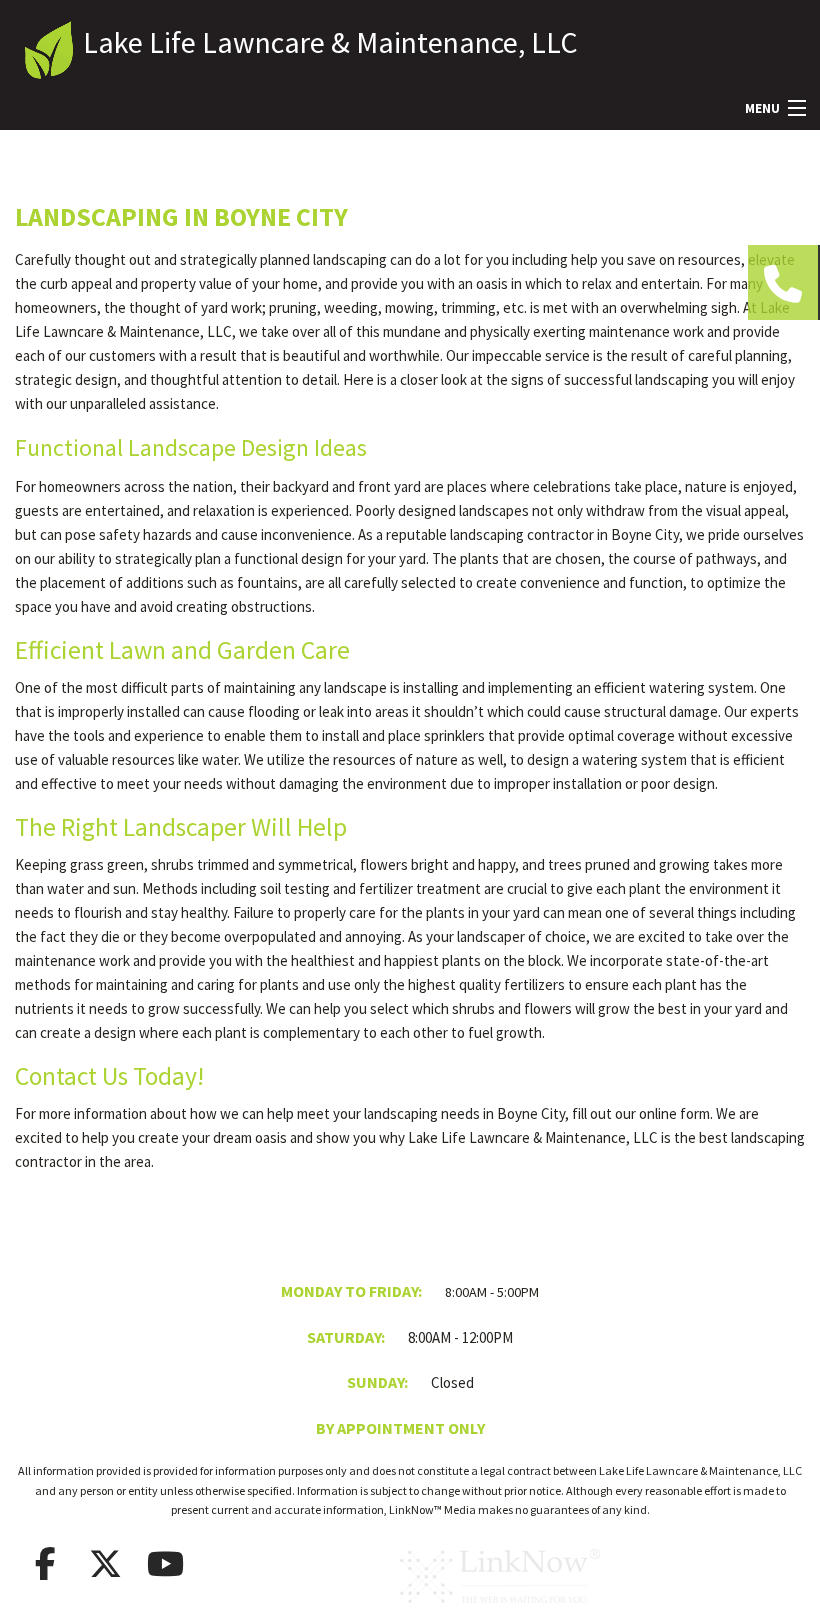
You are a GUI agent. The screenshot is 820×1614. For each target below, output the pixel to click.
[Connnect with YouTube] (165, 1564)
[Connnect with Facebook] (45, 1564)
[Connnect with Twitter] (105, 1564)
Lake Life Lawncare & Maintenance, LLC (330, 42)
